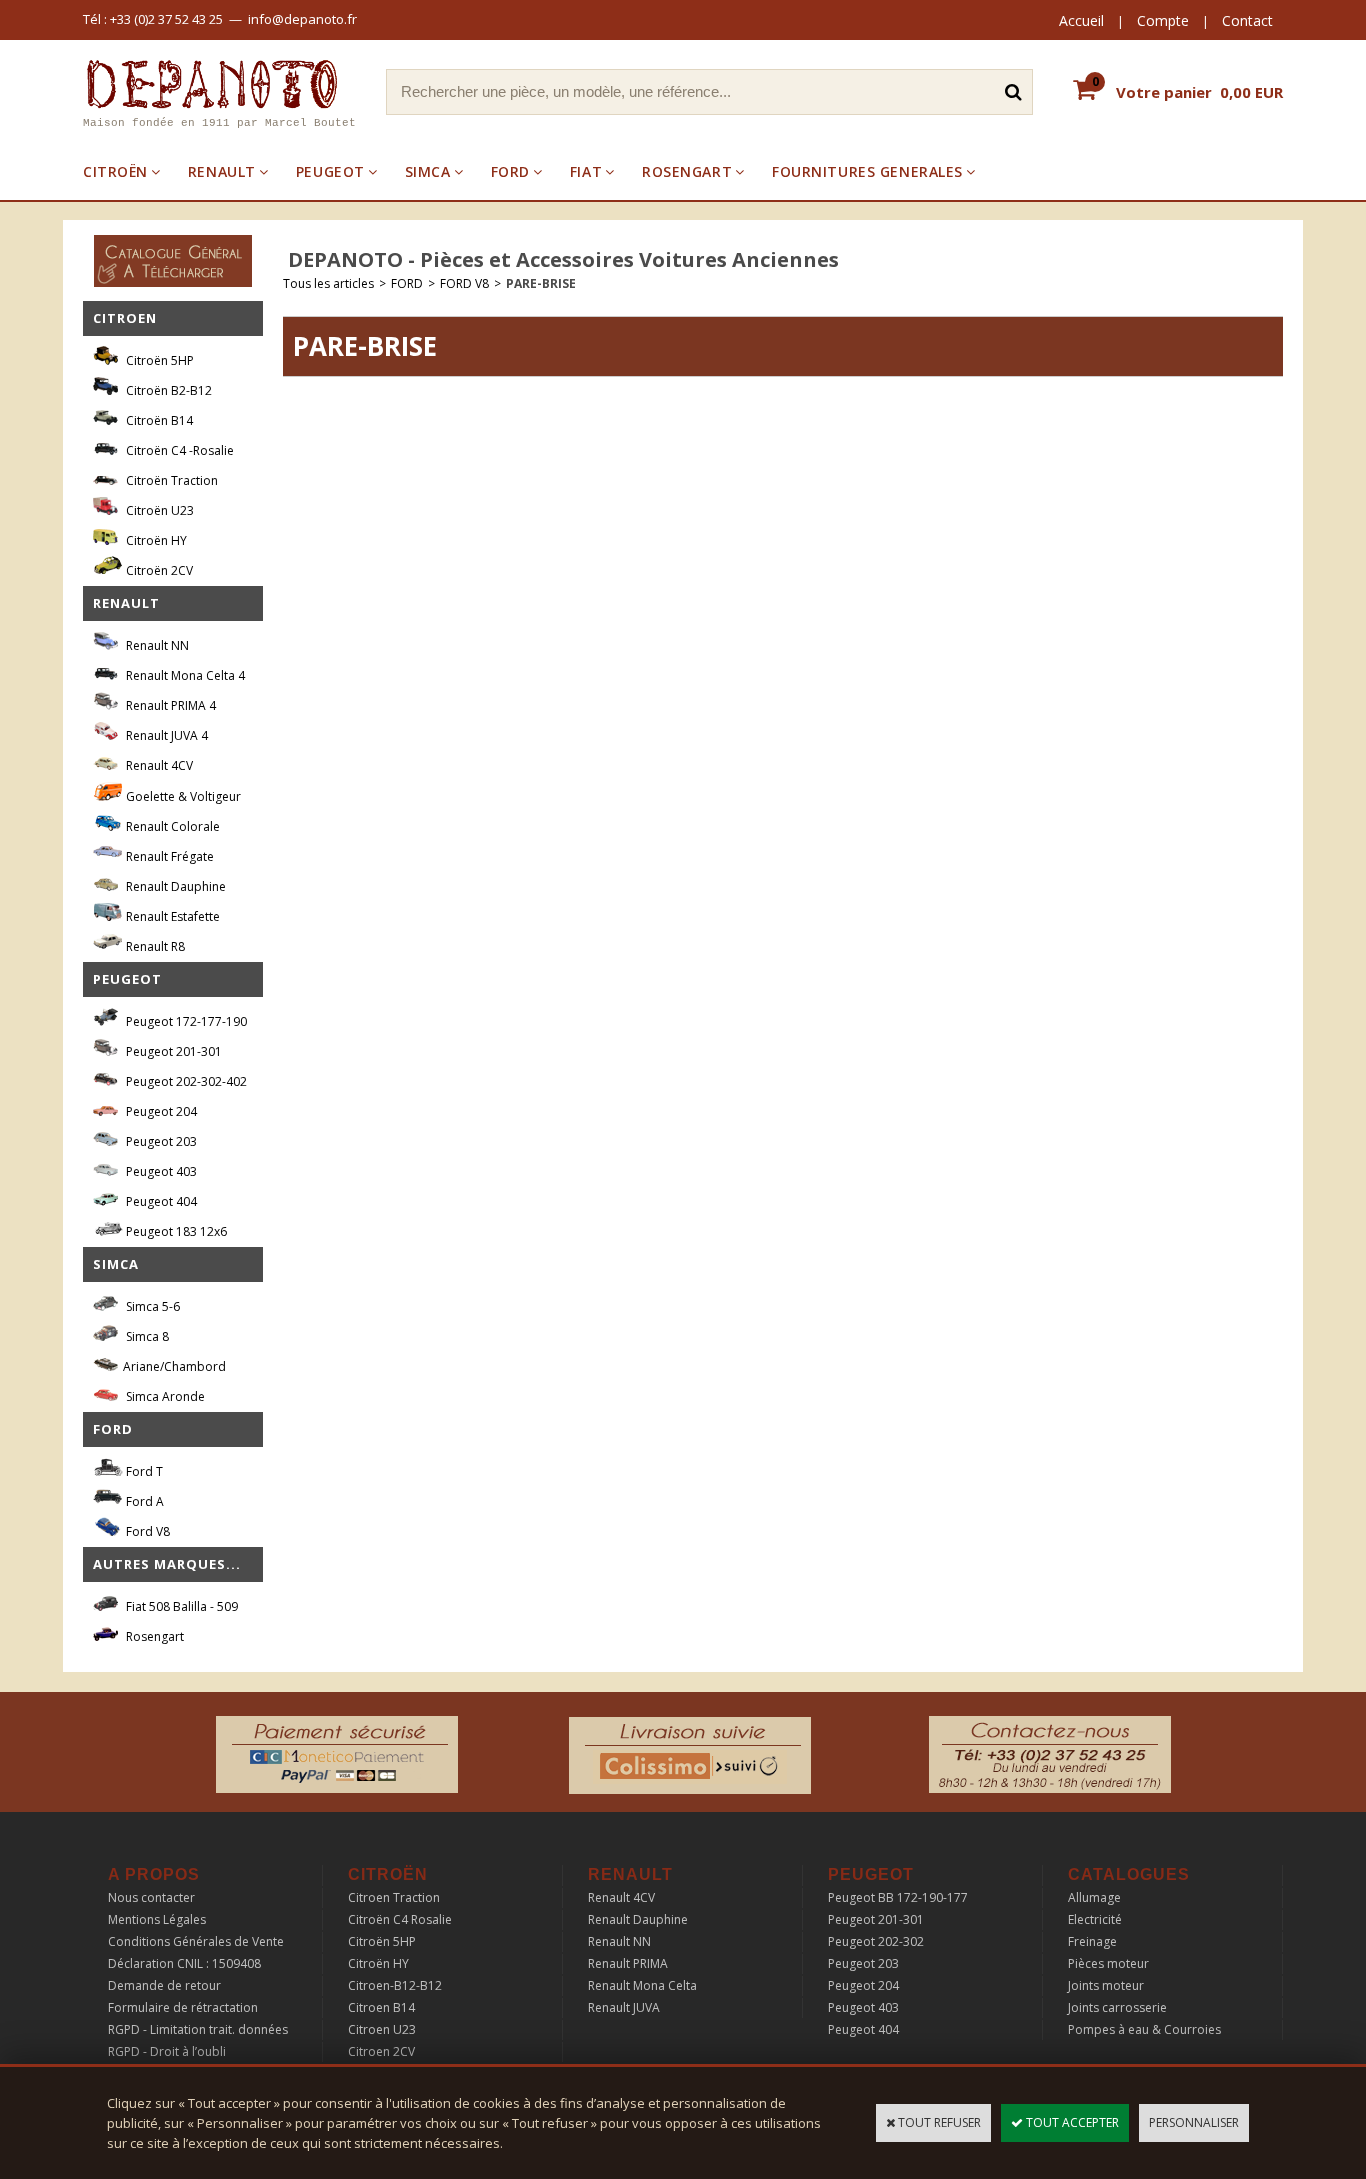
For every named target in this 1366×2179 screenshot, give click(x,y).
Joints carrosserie (1117, 2007)
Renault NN (156, 645)
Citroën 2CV (158, 570)
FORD (510, 171)
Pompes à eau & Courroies (1144, 2029)
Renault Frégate (168, 856)
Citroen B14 (381, 2007)
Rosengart (153, 1636)
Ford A (143, 1501)
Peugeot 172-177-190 (185, 1021)
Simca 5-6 (151, 1306)
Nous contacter (151, 1897)
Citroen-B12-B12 (395, 1985)
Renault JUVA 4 (165, 735)
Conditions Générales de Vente (196, 1941)
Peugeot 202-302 (876, 1941)
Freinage (1092, 1941)
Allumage (1094, 1897)
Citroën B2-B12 (167, 390)
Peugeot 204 (160, 1111)
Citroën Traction (170, 480)
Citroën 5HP (158, 360)
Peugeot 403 (160, 1171)
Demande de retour (164, 1985)
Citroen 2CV (381, 2051)
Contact (1247, 20)
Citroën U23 (158, 510)
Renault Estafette (171, 916)
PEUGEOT (330, 171)
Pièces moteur (1108, 1963)
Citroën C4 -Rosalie (178, 450)
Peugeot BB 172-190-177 (898, 1897)
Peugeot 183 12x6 (175, 1231)
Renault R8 (154, 946)
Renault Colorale (171, 826)
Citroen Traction (394, 1897)
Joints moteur (1106, 1985)
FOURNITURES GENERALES (867, 171)
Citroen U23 (382, 2029)
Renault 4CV (158, 765)
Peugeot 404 (160, 1201)
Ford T (143, 1471)
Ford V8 (146, 1531)
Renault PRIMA (628, 1963)
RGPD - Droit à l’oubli (167, 2051)
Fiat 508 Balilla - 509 (180, 1606)
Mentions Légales (157, 1919)
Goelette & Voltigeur (182, 796)
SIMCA (428, 171)
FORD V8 (464, 283)
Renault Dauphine (174, 886)
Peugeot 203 (160, 1141)
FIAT (586, 171)
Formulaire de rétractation (183, 2007)
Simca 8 (146, 1336)
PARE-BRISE (541, 283)
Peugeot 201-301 (172, 1051)
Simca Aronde (164, 1396)
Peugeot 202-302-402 (185, 1081)
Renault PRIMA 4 (169, 705)
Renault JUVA (624, 2007)
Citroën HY (155, 540)
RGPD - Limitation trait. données (198, 2029)
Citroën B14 (158, 420)
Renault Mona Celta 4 (184, 675)
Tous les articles (328, 283)
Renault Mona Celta (642, 1985)
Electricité (1095, 1919)
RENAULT (222, 171)
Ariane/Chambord (174, 1366)
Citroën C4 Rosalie (400, 1919)
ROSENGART (687, 171)
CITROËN (115, 171)
